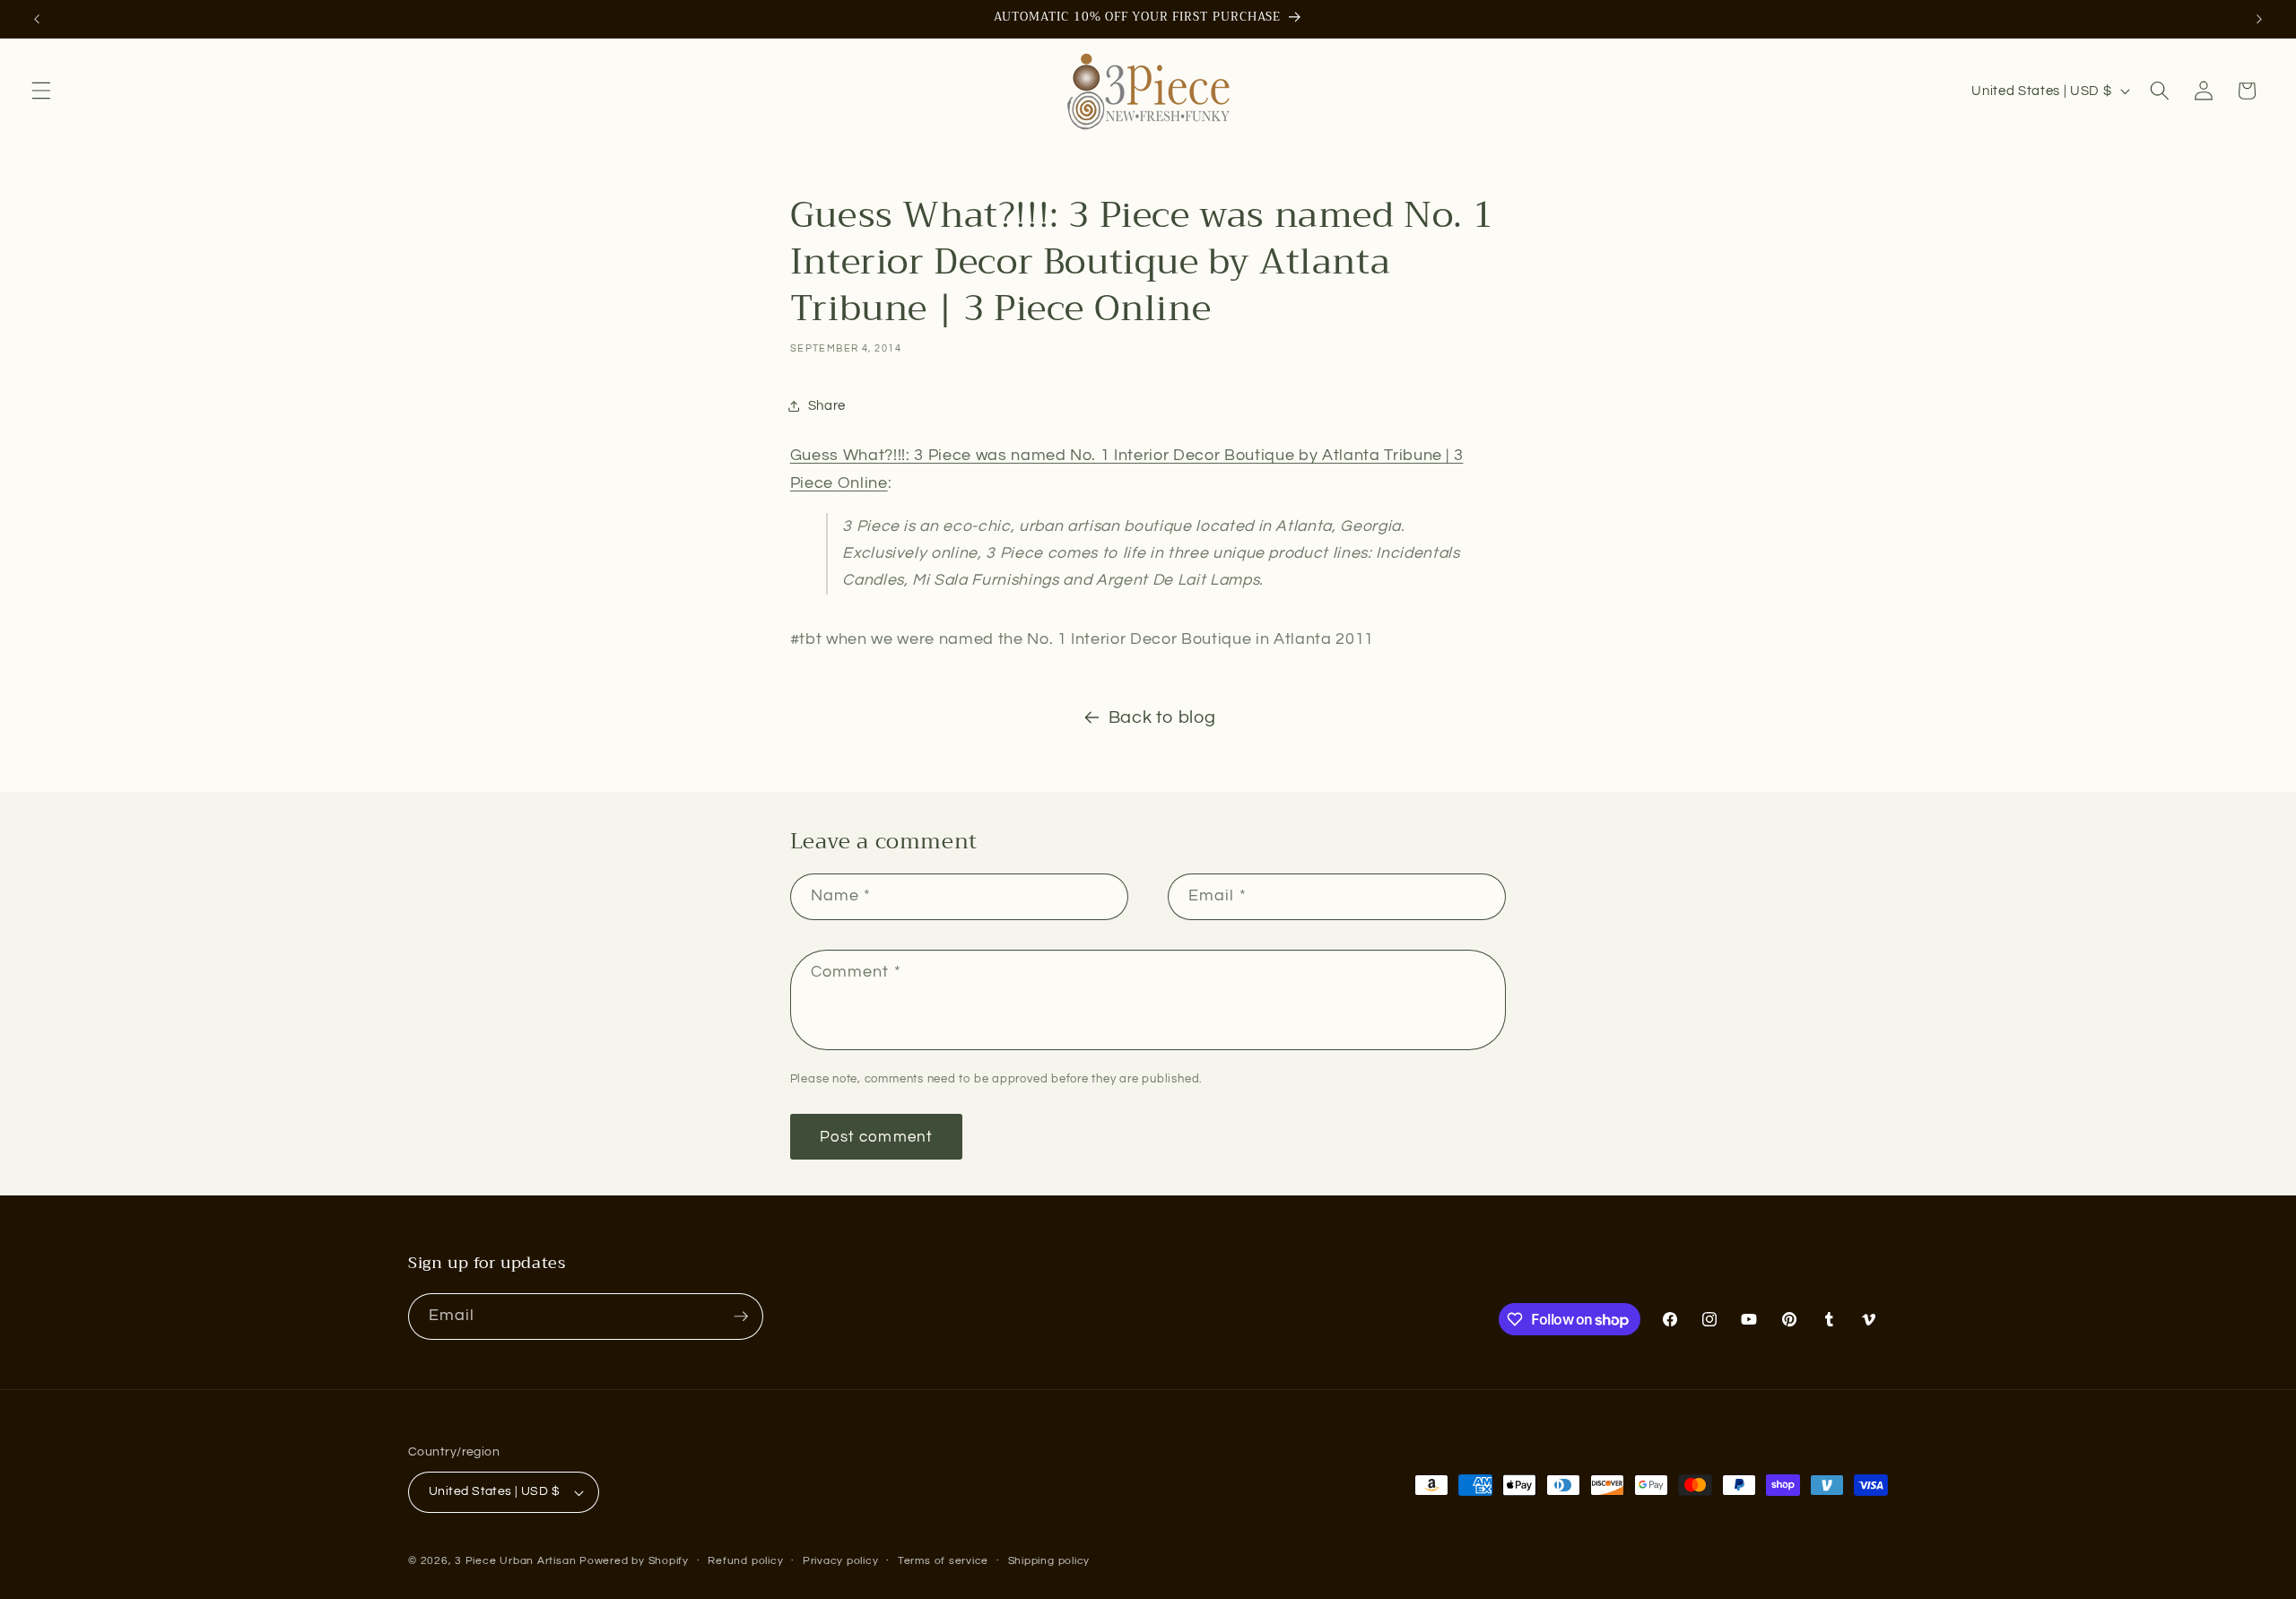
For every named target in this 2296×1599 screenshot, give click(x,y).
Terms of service (943, 1561)
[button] (41, 91)
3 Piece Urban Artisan (515, 1561)
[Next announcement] (2259, 19)
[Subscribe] (741, 1317)
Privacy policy (841, 1561)
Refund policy (745, 1561)
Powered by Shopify (634, 1561)
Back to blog (1162, 717)
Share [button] (827, 405)
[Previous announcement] (37, 19)
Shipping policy (1049, 1561)
